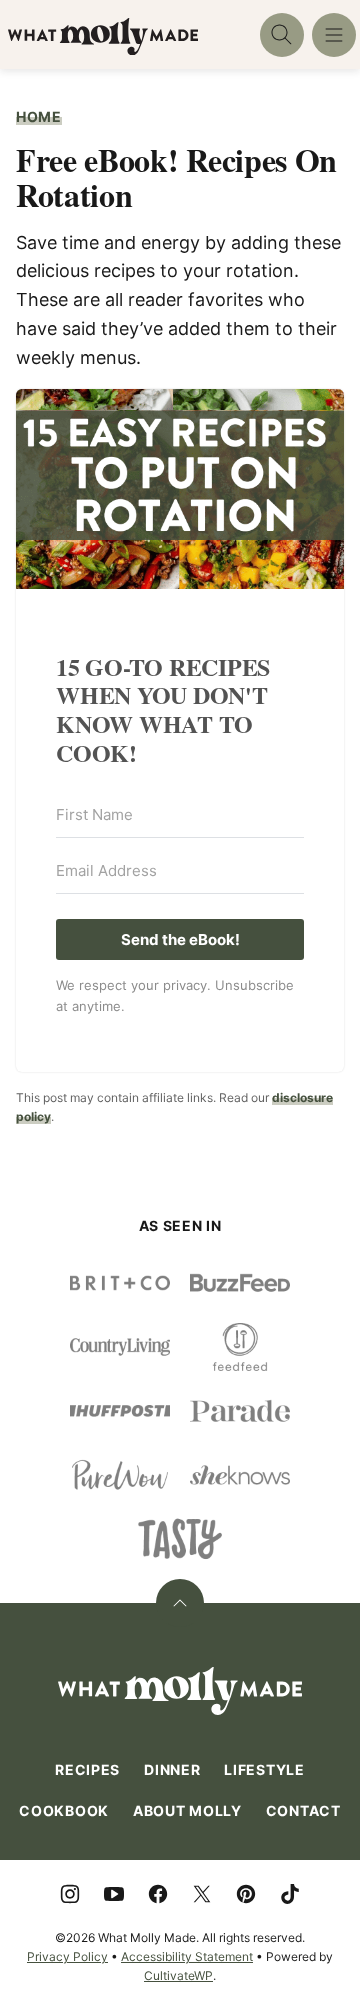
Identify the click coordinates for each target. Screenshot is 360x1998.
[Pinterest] (246, 1894)
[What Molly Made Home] (103, 36)
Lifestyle (264, 1769)
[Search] (282, 35)
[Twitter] (202, 1894)
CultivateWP (178, 1975)
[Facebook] (158, 1894)
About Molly (187, 1810)
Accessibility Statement (187, 1956)
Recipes (87, 1769)
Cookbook (64, 1810)
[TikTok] (290, 1894)
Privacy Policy (67, 1956)
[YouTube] (114, 1894)
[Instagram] (70, 1894)
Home (39, 116)
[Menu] (334, 35)
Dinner (172, 1769)
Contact (303, 1810)
